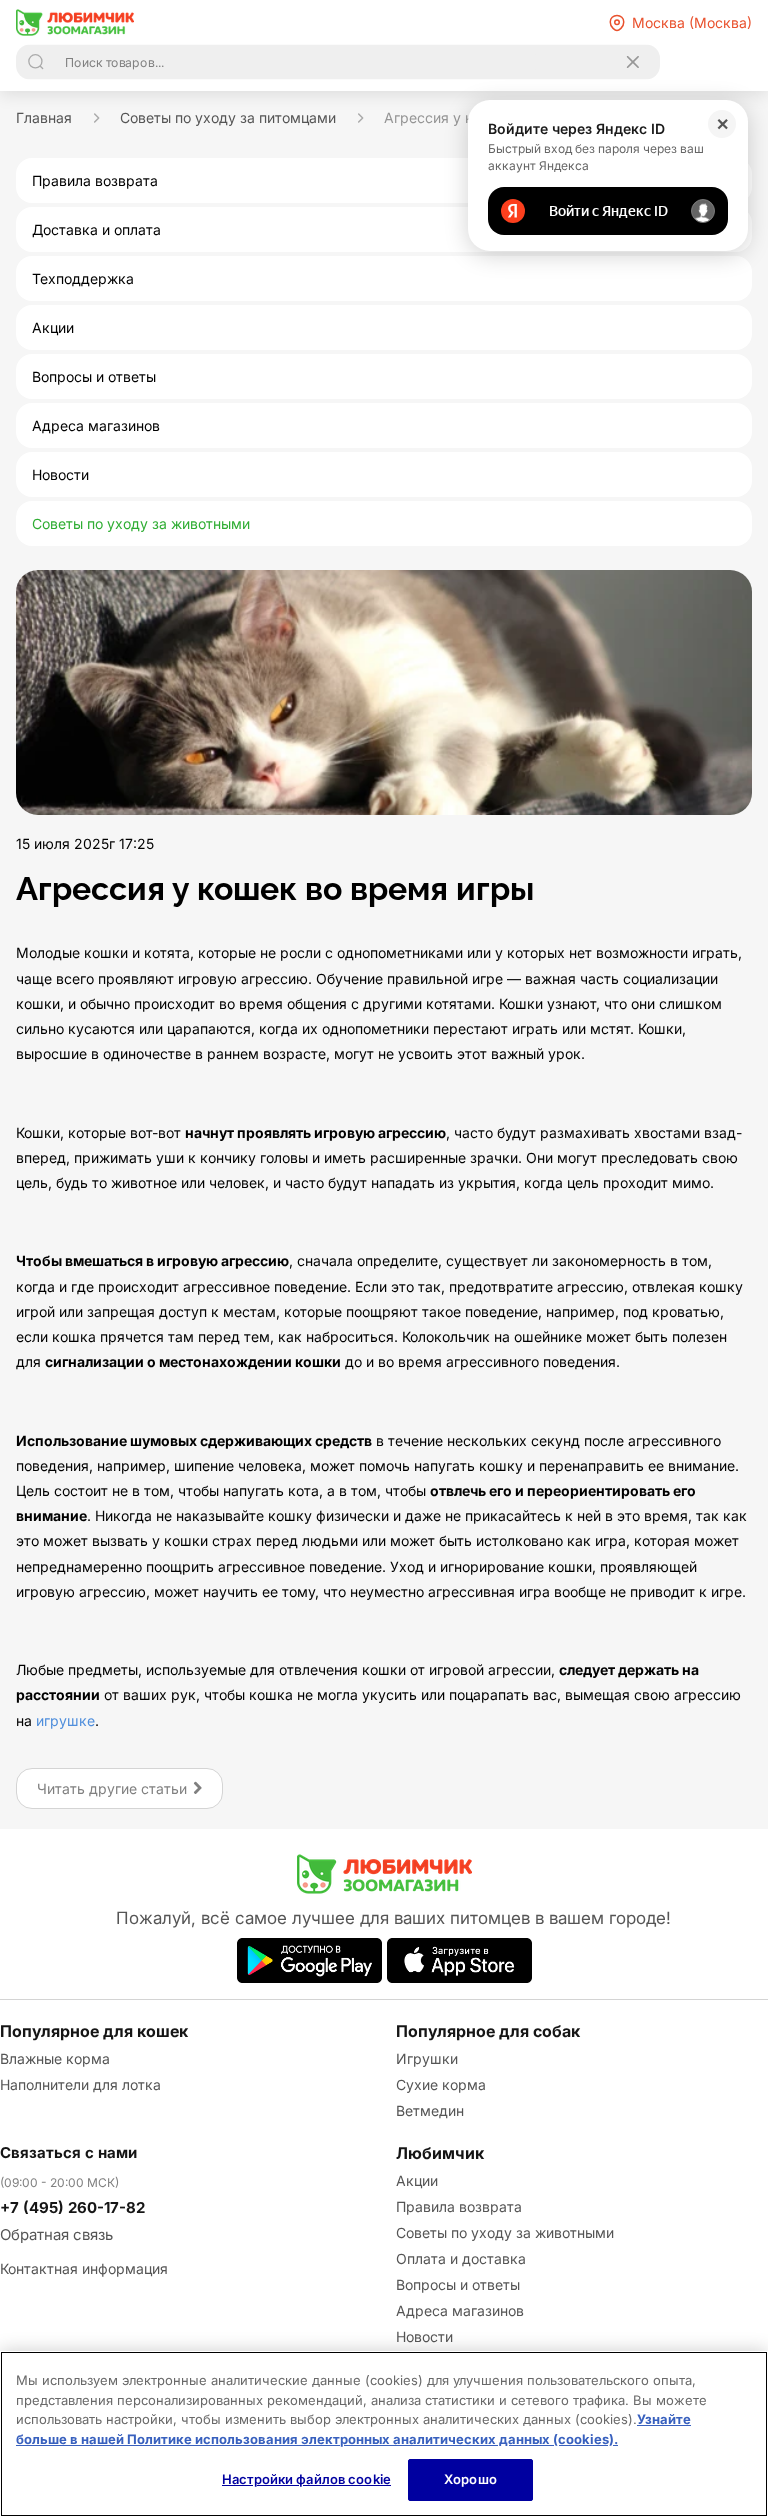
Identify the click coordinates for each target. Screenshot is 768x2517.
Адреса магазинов (460, 2310)
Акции (417, 2180)
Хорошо (470, 2479)
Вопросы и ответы (458, 2284)
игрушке (65, 1720)
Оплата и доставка (461, 2258)
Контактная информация (84, 2268)
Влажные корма (55, 2058)
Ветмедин (430, 2110)
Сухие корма (441, 2084)
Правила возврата (459, 2206)
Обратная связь (56, 2234)
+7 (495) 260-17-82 (72, 2207)
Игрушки (427, 2058)
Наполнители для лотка (80, 2084)
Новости (424, 2336)
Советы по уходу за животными (505, 2232)
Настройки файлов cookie (306, 2479)
